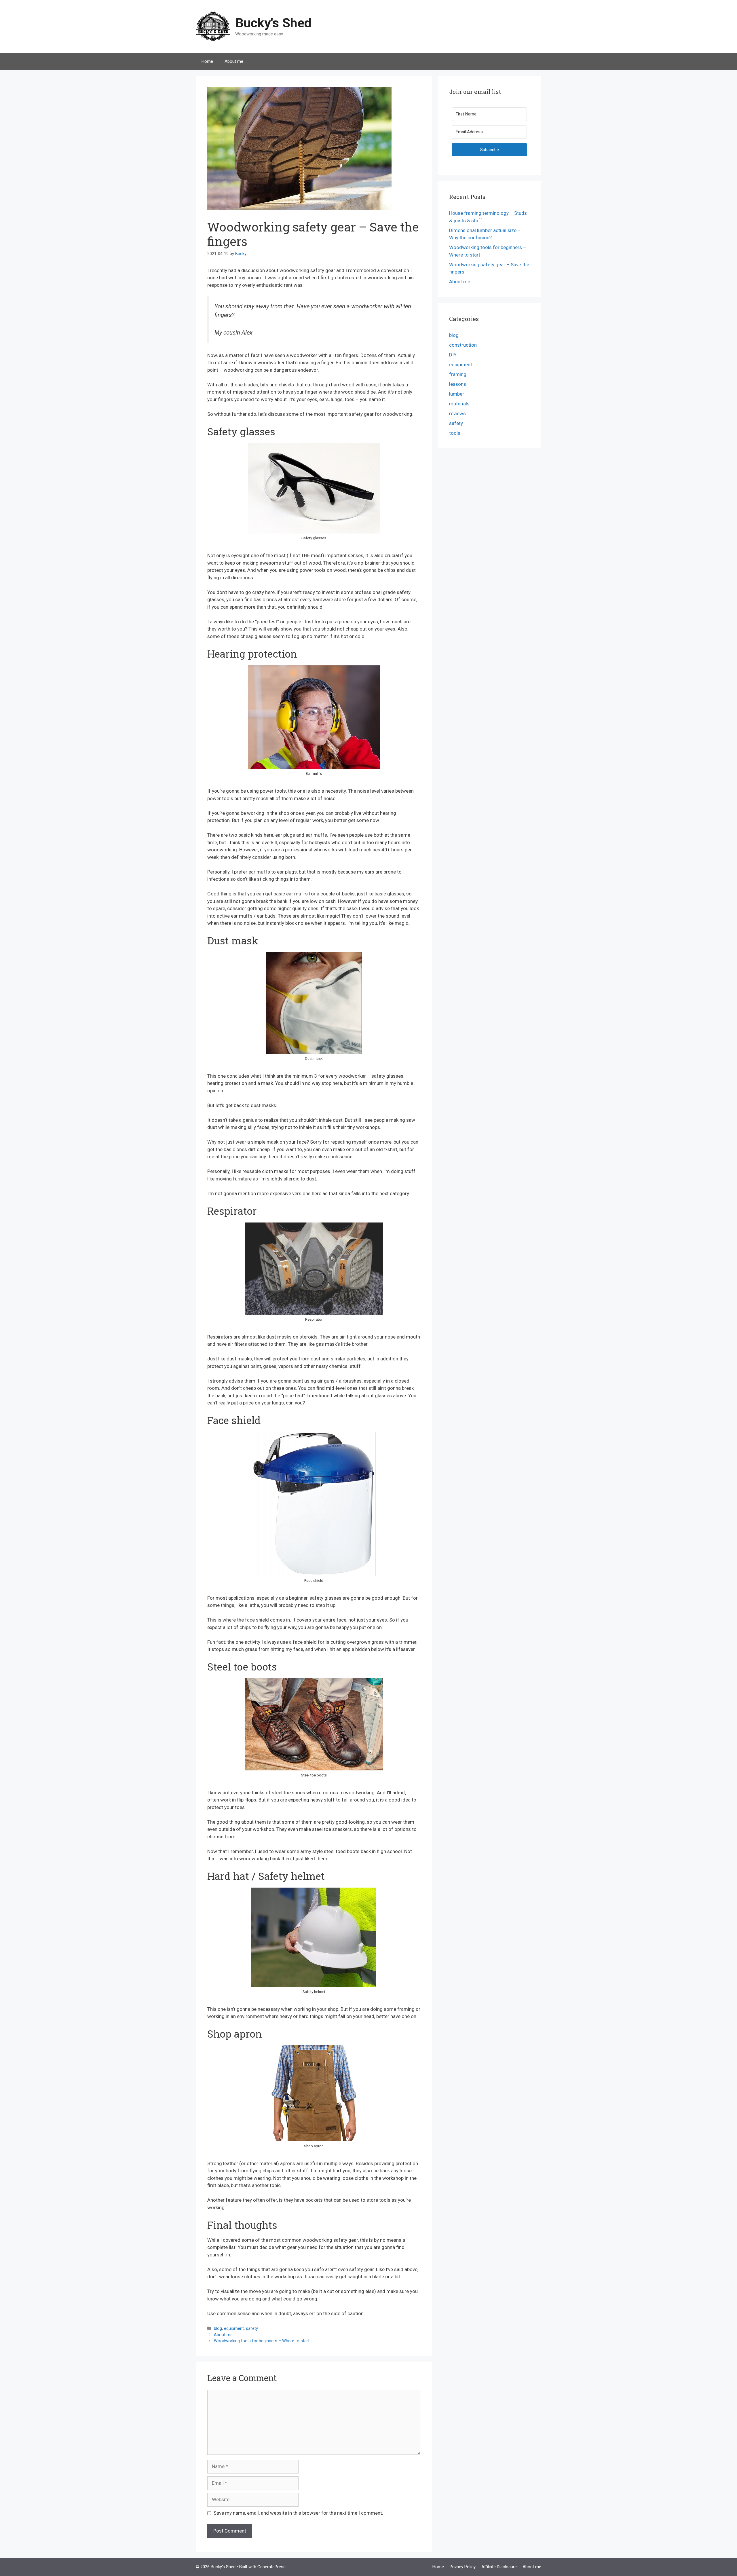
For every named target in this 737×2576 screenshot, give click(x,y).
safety (252, 2329)
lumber (457, 394)
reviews (457, 413)
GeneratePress (271, 2567)
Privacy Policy (463, 2567)
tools (455, 433)
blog (218, 2329)
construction (463, 345)
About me (234, 61)
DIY (453, 355)
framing (458, 374)
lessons (458, 384)
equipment (234, 2329)
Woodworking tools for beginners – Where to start (262, 2341)
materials (459, 404)
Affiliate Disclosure (499, 2567)
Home (207, 61)
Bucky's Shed (273, 23)
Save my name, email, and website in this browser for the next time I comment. (298, 2513)
